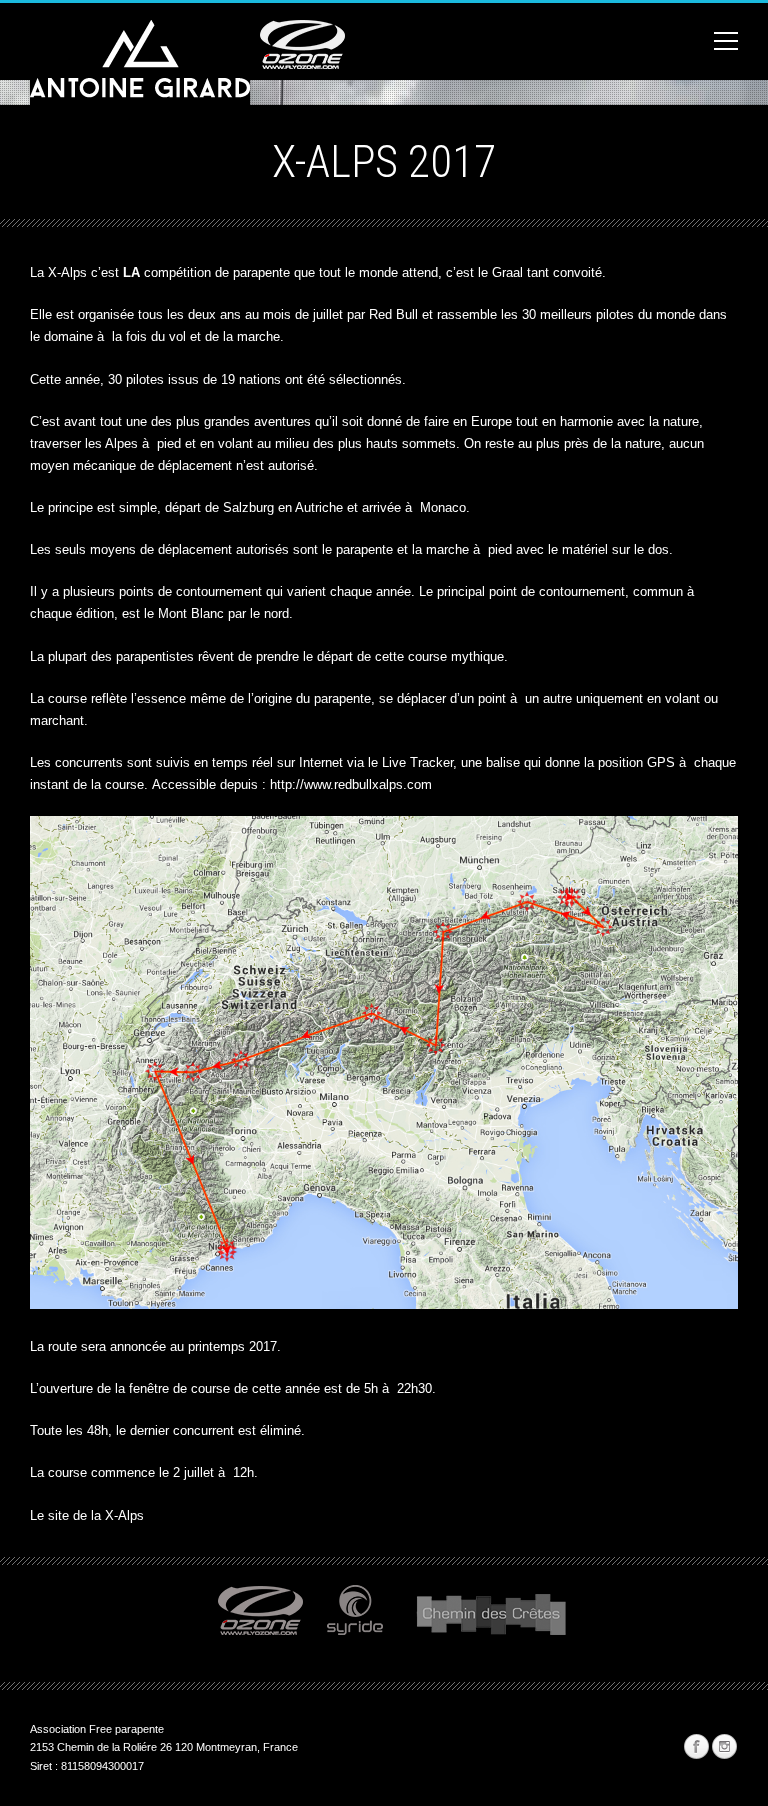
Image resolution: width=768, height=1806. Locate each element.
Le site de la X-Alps (87, 1515)
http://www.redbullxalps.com (351, 784)
